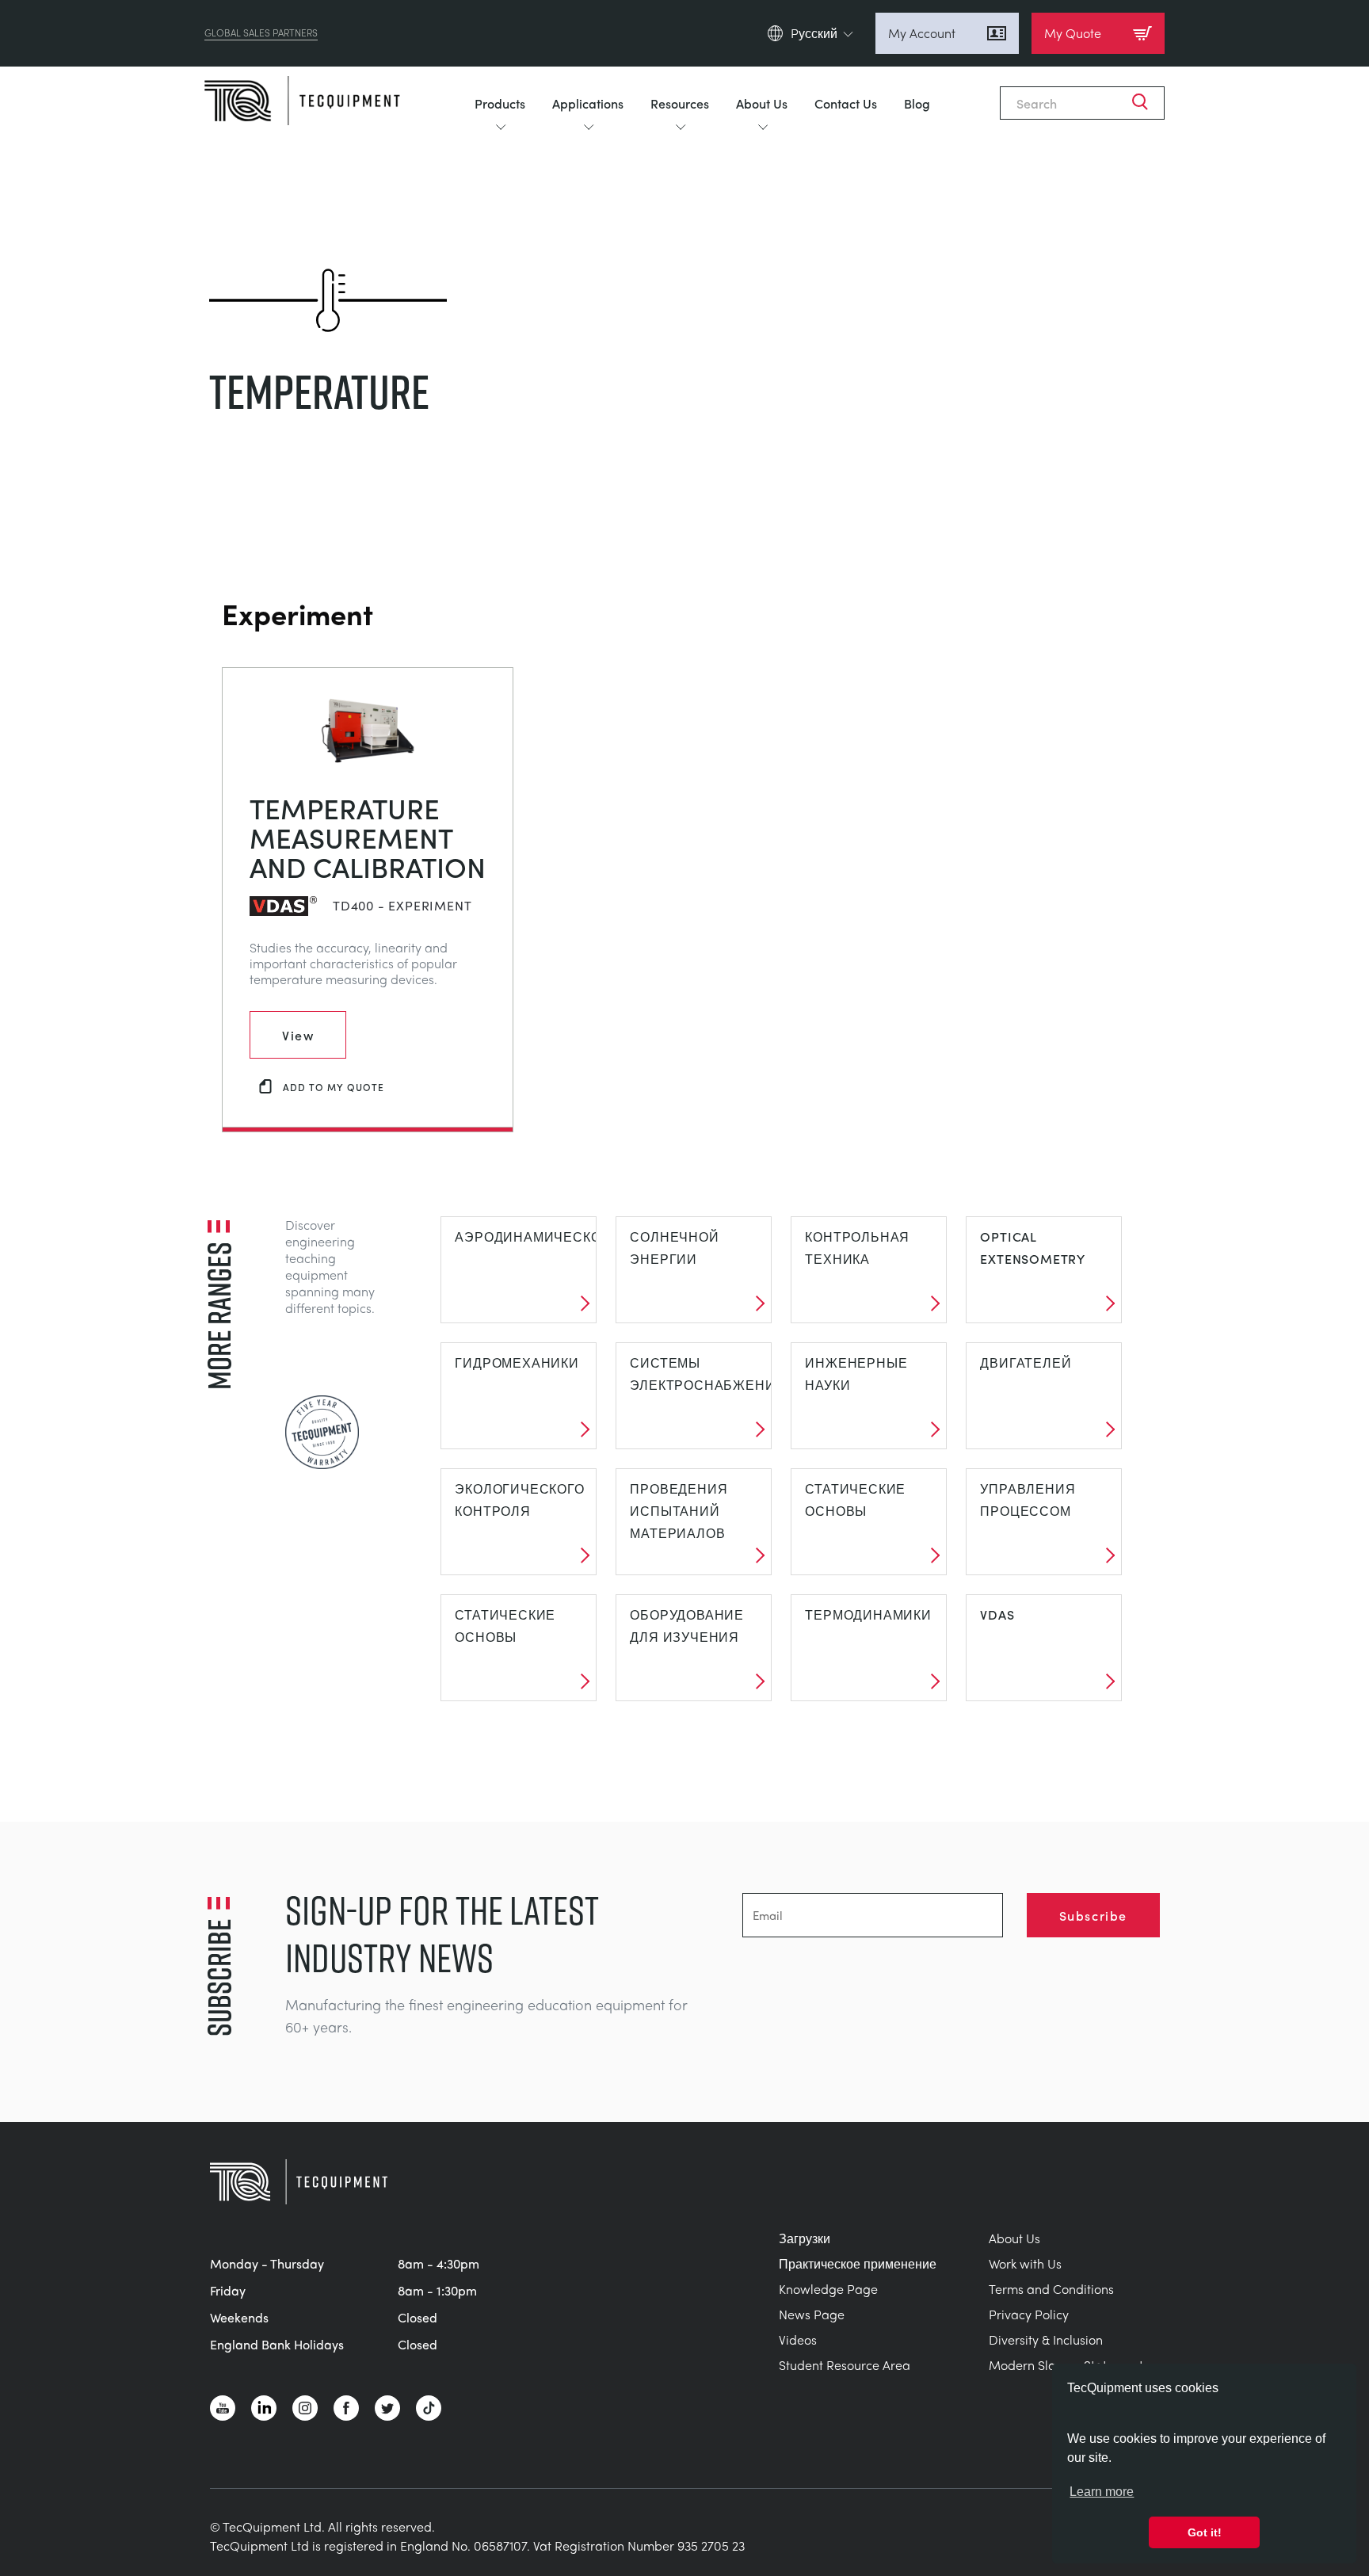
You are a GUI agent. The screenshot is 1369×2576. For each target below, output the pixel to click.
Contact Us (846, 103)
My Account (922, 33)
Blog (917, 103)
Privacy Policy (1029, 2314)
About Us (762, 103)
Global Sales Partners (261, 33)
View (298, 1035)
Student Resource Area (845, 2365)
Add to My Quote (334, 1087)
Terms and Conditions (1051, 2289)
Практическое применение (858, 2263)
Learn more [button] (1102, 2492)
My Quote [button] (1073, 33)
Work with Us (1025, 2263)
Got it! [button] (1205, 2532)
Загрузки (805, 2238)
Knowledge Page (828, 2289)
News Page (812, 2314)
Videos (798, 2339)
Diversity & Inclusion (1046, 2339)
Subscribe (1093, 1915)
